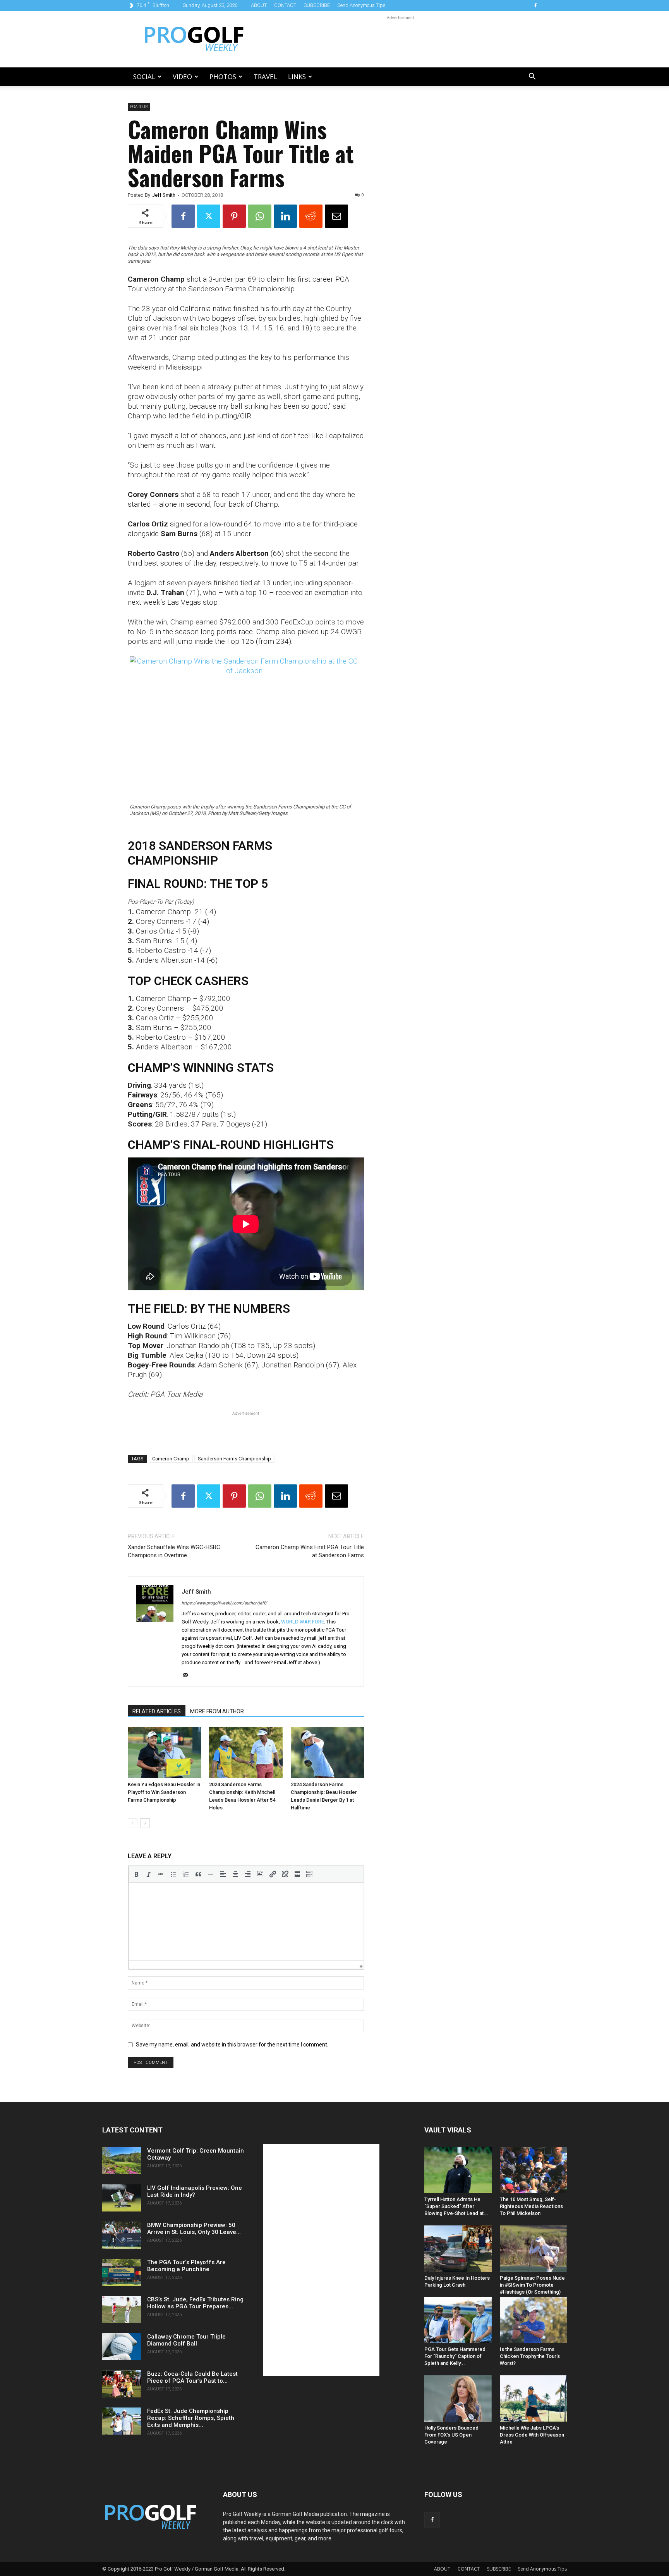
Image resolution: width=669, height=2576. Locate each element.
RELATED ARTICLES (157, 1711)
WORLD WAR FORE (303, 1622)
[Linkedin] (285, 216)
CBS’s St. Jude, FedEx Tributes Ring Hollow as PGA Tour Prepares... (195, 2303)
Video (182, 77)
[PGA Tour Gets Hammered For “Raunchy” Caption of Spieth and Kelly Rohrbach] (458, 2320)
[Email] (336, 216)
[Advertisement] (400, 39)
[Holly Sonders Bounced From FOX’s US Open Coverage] (458, 2398)
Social (144, 77)
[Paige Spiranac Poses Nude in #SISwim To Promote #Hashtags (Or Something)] (533, 2248)
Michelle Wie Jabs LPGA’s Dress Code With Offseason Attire (532, 2435)
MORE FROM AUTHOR (217, 1711)
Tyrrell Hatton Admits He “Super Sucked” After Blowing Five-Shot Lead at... (456, 2206)
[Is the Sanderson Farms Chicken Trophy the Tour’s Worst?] (533, 2320)
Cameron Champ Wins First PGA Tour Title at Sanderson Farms (310, 1551)
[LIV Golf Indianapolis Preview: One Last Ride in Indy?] (122, 2198)
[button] (532, 77)
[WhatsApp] (260, 216)
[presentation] (136, 1874)
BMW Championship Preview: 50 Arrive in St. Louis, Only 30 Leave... (194, 2229)
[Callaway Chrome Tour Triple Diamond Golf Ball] (122, 2347)
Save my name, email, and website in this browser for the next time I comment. (232, 2045)
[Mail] (188, 1675)
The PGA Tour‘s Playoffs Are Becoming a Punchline (186, 2266)
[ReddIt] (311, 216)
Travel (265, 77)
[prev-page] (133, 1823)
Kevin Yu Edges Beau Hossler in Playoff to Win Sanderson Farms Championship (164, 1792)
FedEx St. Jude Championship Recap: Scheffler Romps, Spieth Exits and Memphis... (191, 2418)
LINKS (297, 77)
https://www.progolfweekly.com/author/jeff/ (224, 1603)
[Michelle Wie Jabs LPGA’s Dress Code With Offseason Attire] (533, 2398)
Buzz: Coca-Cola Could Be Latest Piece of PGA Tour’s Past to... (192, 2377)
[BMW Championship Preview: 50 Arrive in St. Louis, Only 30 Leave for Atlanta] (122, 2235)
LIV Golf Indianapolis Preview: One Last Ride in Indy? (195, 2191)
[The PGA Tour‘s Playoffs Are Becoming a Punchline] (122, 2272)
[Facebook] (535, 5)
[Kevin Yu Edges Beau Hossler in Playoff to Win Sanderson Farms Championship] (164, 1752)
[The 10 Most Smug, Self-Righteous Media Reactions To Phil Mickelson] (533, 2170)
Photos (223, 77)
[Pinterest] (234, 216)
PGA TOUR (139, 107)
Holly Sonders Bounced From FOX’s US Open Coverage (451, 2435)
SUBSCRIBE (317, 5)
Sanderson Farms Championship (234, 1459)
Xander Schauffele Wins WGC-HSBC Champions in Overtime (174, 1551)
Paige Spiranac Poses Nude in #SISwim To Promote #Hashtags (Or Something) (532, 2285)
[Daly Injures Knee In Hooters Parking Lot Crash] (458, 2248)
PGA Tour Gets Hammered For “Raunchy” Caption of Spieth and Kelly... (455, 2356)
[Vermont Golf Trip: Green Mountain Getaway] (122, 2161)
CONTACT (285, 5)
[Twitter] (209, 216)
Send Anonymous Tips (361, 5)
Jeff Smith (164, 195)
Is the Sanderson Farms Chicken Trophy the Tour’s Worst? (530, 2356)
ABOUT (259, 5)
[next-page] (145, 1823)
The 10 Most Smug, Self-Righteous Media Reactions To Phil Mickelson (531, 2206)
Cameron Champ (171, 1459)
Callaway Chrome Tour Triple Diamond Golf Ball (186, 2340)
